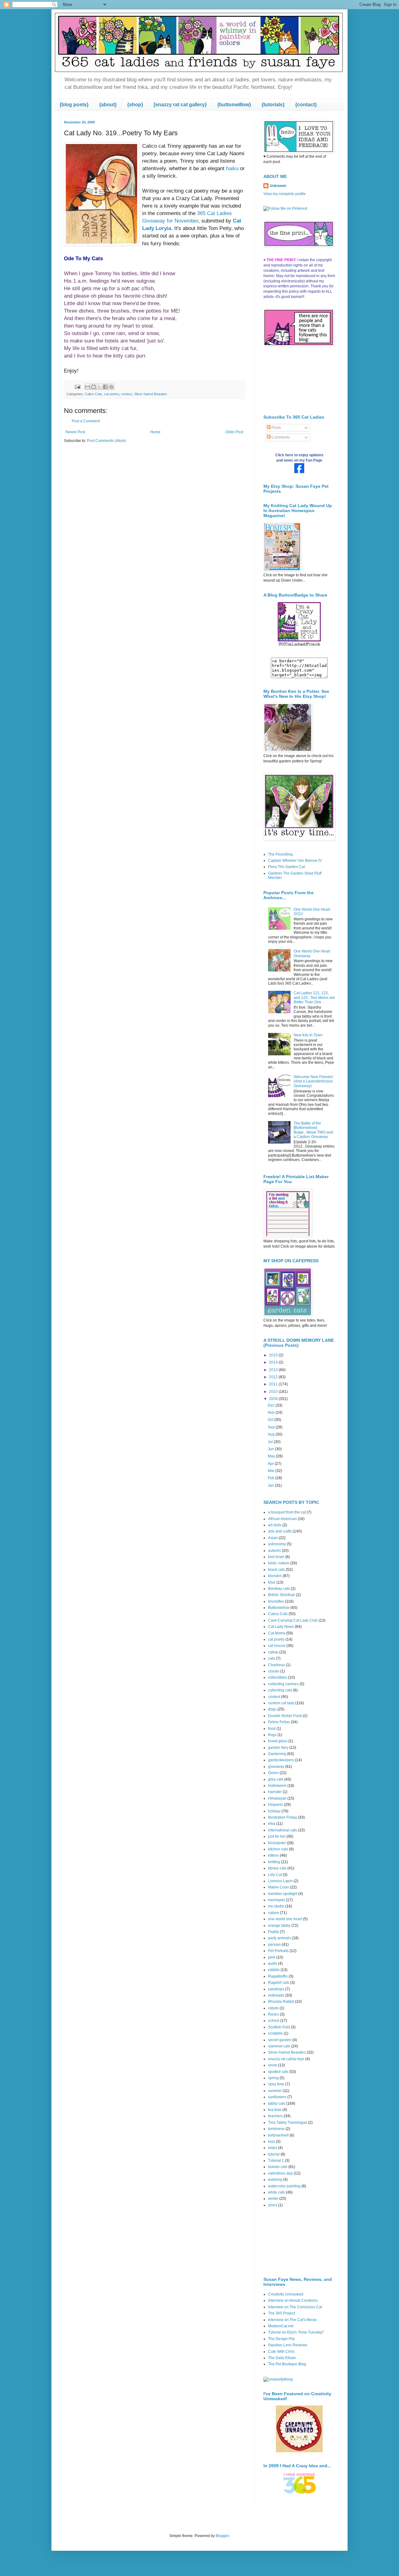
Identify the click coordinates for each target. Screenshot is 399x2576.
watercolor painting (284, 2186)
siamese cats (279, 2046)
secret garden (280, 2040)
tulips (273, 2148)
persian (274, 1945)
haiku (232, 168)
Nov (272, 1413)
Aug (272, 1434)
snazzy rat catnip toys (286, 2059)
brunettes (276, 1601)
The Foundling (280, 854)
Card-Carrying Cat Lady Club (293, 1620)
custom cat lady (281, 1703)
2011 (274, 1384)
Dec (272, 1405)
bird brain (276, 1557)
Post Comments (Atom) (106, 441)
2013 (274, 1370)
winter (273, 2199)
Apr (271, 1464)
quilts (273, 1964)
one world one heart (285, 1919)
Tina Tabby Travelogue (288, 2123)
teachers (275, 2116)
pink (272, 1957)
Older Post (234, 432)
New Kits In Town (308, 1035)
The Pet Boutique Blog (287, 2364)
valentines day (280, 2173)
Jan (271, 1485)
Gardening (277, 1754)
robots (273, 2008)
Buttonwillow (279, 1608)
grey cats (276, 1779)
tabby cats (277, 2103)
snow (273, 2065)
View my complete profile (285, 194)
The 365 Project (281, 2313)
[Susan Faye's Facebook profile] (299, 472)
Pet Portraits (278, 1951)
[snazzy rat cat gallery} (180, 105)
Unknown (278, 186)
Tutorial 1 (276, 2161)
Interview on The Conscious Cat (295, 2307)
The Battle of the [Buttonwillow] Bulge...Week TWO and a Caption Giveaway (313, 1130)
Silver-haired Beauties (151, 394)
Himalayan (277, 1798)
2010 (274, 1392)
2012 (274, 1377)
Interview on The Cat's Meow (292, 2320)
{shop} (135, 105)
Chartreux (276, 1665)
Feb (272, 1478)
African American (282, 1519)
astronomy (277, 1544)
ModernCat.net (281, 2326)
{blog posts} (74, 105)
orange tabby (279, 1926)
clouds (274, 1671)
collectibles (278, 1677)
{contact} (306, 105)
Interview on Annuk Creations (293, 2300)
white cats (276, 2192)
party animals (279, 1938)
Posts (276, 428)
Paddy (274, 1932)
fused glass (278, 1741)
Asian (273, 1538)
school (274, 2021)
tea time (275, 2110)
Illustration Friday (283, 1817)
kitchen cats (278, 1849)
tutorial (274, 2154)
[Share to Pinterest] (111, 387)
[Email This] (88, 387)
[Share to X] (99, 387)
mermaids (276, 1900)
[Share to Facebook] (105, 387)
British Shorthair (282, 1595)
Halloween (277, 1786)
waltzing (275, 2180)
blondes (275, 1576)
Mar (272, 1471)
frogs (272, 1735)
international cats (283, 1830)
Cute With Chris (281, 2352)
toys (272, 2142)
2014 (274, 1362)
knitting (274, 1862)
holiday (274, 1811)
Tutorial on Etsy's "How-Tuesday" (296, 2332)
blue (272, 1582)
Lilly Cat (275, 1875)
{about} (108, 105)
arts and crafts (280, 1531)
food (272, 1729)
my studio (276, 1906)
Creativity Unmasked (286, 2294)
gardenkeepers (281, 1760)
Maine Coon (279, 1887)
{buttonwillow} (234, 105)
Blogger (222, 2536)
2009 (274, 1399)
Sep (272, 1427)
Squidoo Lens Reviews (288, 2345)
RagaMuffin (278, 1976)
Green (273, 1773)
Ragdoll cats (279, 1983)
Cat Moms (277, 1633)
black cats (276, 1570)
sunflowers (277, 2097)
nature (274, 1913)
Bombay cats (279, 1589)
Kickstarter (277, 1843)
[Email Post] (77, 386)
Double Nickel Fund (285, 1716)
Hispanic (276, 1805)
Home (155, 432)
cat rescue (277, 1646)
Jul (271, 1442)
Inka (272, 1824)
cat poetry (112, 394)
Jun (271, 1449)
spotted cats (278, 2072)
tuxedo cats (278, 2167)
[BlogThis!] (94, 387)
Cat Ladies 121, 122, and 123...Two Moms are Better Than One (314, 998)
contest (127, 394)
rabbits (274, 1970)
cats (272, 1658)
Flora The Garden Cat (286, 867)
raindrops (276, 1989)
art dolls (275, 1525)
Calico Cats (94, 394)
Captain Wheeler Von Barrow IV (295, 861)
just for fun (277, 1836)
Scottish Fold (279, 2027)
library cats (277, 1868)
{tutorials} (273, 105)
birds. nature (279, 1563)
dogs (272, 1709)
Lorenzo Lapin (280, 1881)
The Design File (281, 2339)
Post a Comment (86, 421)
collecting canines (283, 1684)
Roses (274, 2014)
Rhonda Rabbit (281, 2002)
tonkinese (276, 2129)
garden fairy (278, 1748)
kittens (274, 1855)
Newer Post (75, 432)
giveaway (276, 1767)
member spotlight (283, 1894)
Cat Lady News (281, 1627)
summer (275, 2091)
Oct (271, 1420)
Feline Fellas (279, 1722)
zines (273, 2205)
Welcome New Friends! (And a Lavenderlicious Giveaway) (313, 1081)
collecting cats (280, 1690)
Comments (280, 437)
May (272, 1456)
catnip (273, 1652)
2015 (274, 1355)
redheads (276, 1995)
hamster (275, 1792)
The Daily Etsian (282, 2358)
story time (276, 2084)
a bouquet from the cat (287, 1512)
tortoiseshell (278, 2135)
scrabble (275, 2033)
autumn (274, 1551)
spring (273, 2078)
